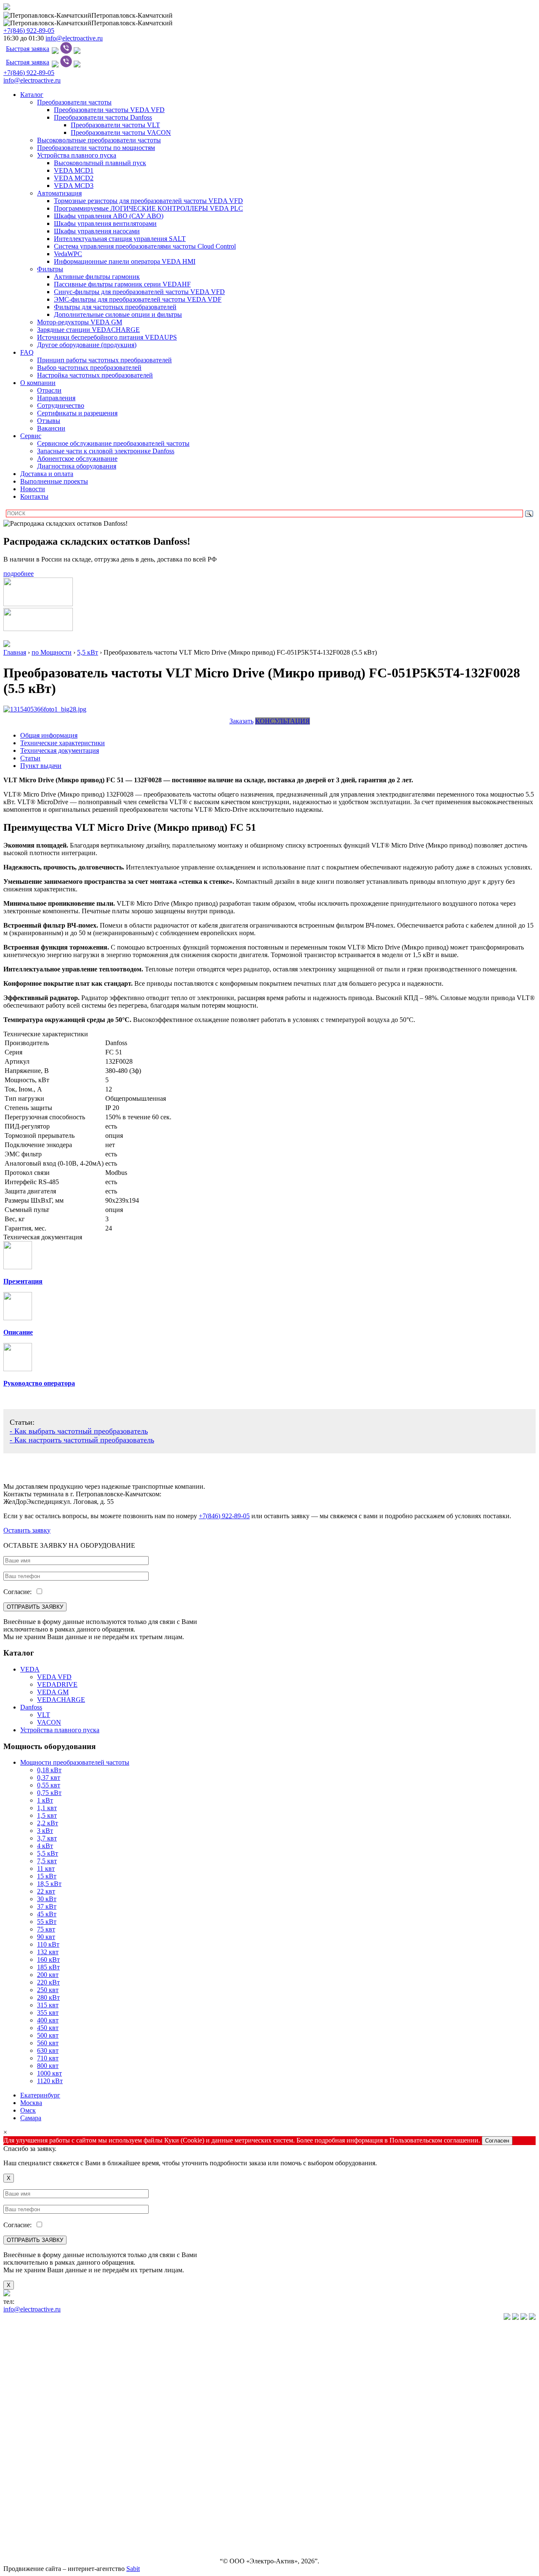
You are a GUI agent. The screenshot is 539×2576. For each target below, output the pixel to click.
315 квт (48, 2005)
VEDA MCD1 (74, 170)
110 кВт (48, 1944)
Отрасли (49, 390)
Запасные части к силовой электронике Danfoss (106, 451)
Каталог (32, 95)
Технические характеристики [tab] (63, 743)
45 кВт (47, 1914)
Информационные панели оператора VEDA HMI (125, 261)
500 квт (48, 2035)
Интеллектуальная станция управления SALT (120, 239)
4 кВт (45, 1846)
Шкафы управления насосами (97, 231)
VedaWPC (68, 254)
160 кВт (48, 1959)
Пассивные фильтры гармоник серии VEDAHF (122, 284)
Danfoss (31, 1707)
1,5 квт (47, 1815)
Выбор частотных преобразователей (89, 368)
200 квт (48, 1975)
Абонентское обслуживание (77, 459)
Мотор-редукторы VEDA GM (80, 322)
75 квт (46, 1929)
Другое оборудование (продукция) (87, 345)
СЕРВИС (17, 2489)
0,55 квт (49, 1785)
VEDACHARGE (61, 1700)
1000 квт (49, 2073)
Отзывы (49, 421)
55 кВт (47, 1922)
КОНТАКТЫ (23, 2547)
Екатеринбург (40, 2095)
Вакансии (51, 428)
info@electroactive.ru (74, 38)
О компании (38, 383)
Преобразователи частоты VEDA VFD (109, 110)
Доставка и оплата (47, 474)
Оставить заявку (27, 1530)
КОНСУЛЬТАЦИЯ (283, 721)
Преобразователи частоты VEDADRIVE (62, 2389)
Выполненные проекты (54, 481)
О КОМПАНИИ (27, 2475)
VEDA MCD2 (74, 178)
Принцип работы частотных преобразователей (104, 360)
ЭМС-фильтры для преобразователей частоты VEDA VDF (138, 299)
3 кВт (45, 1831)
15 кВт (47, 1876)
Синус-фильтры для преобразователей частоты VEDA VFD (139, 292)
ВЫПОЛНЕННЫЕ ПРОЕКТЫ (48, 2532)
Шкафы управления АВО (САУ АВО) (109, 216)
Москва (31, 2103)
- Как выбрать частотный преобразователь (79, 1431)
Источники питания (32, 2432)
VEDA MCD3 (74, 186)
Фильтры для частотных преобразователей (115, 307)
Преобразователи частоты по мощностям (96, 148)
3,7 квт (47, 1838)
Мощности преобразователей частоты (75, 1762)
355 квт (48, 2013)
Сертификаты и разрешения (77, 413)
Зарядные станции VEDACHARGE (88, 330)
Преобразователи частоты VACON (121, 132)
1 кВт (45, 1800)
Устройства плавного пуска (77, 155)
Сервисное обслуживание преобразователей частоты (113, 443)
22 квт (46, 1891)
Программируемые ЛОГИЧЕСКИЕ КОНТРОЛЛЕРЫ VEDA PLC (148, 208)
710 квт (48, 2058)
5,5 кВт (48, 1853)
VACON (49, 1722)
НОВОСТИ (20, 2504)
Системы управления (34, 2418)
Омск (28, 2110)
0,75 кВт (49, 1793)
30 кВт (47, 1899)
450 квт (48, 2028)
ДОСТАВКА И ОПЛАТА (40, 2518)
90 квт (46, 1937)
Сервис (31, 436)
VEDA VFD (54, 1677)
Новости (33, 489)
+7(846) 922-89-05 (29, 31)
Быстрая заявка (28, 49)
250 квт (48, 1990)
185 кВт (48, 1967)
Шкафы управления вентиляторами (105, 223)
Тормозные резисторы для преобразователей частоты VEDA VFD (148, 201)
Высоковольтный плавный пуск (100, 163)
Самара (31, 2118)
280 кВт (48, 1997)
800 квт (48, 2066)
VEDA (30, 1669)
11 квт (46, 1868)
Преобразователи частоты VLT (115, 125)
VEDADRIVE (57, 1684)
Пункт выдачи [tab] (41, 766)
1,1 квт (47, 1808)
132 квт (48, 1952)
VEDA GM (53, 1692)
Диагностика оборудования (77, 466)
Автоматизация (59, 193)
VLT (44, 1715)
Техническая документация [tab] (60, 750)
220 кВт (48, 1982)
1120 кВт (50, 2081)
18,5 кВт (49, 1884)
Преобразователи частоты (74, 102)
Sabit (133, 2569)
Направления (56, 398)
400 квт (48, 2020)
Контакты (34, 496)
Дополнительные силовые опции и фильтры (118, 314)
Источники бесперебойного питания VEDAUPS (107, 337)
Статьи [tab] (30, 758)
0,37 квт (49, 1778)
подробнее (19, 574)
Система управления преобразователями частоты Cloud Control (145, 246)
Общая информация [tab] (49, 735)
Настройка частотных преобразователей (95, 375)
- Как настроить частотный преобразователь (82, 1440)
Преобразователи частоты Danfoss (103, 117)
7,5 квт (47, 1861)
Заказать (241, 721)
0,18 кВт (49, 1770)
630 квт (48, 2050)
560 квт (48, 2043)
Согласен (497, 2141)
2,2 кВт (48, 1823)
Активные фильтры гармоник (97, 277)
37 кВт (47, 1906)
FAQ (27, 352)
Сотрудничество (61, 405)
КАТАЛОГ (19, 2332)
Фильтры (50, 269)
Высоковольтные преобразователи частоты (99, 140)
